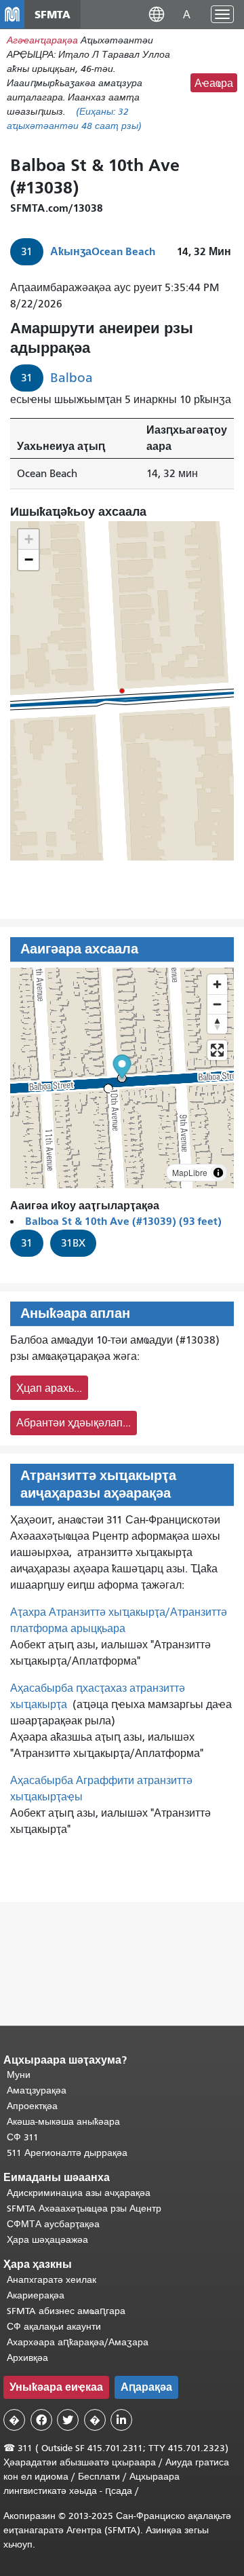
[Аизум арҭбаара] (217, 984)
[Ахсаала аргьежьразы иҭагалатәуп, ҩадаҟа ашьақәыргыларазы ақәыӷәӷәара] (217, 1024)
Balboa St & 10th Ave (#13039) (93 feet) (123, 1221)
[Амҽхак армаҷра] (217, 1004)
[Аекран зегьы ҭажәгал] (217, 1050)
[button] (157, 14)
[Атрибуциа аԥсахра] (218, 1173)
